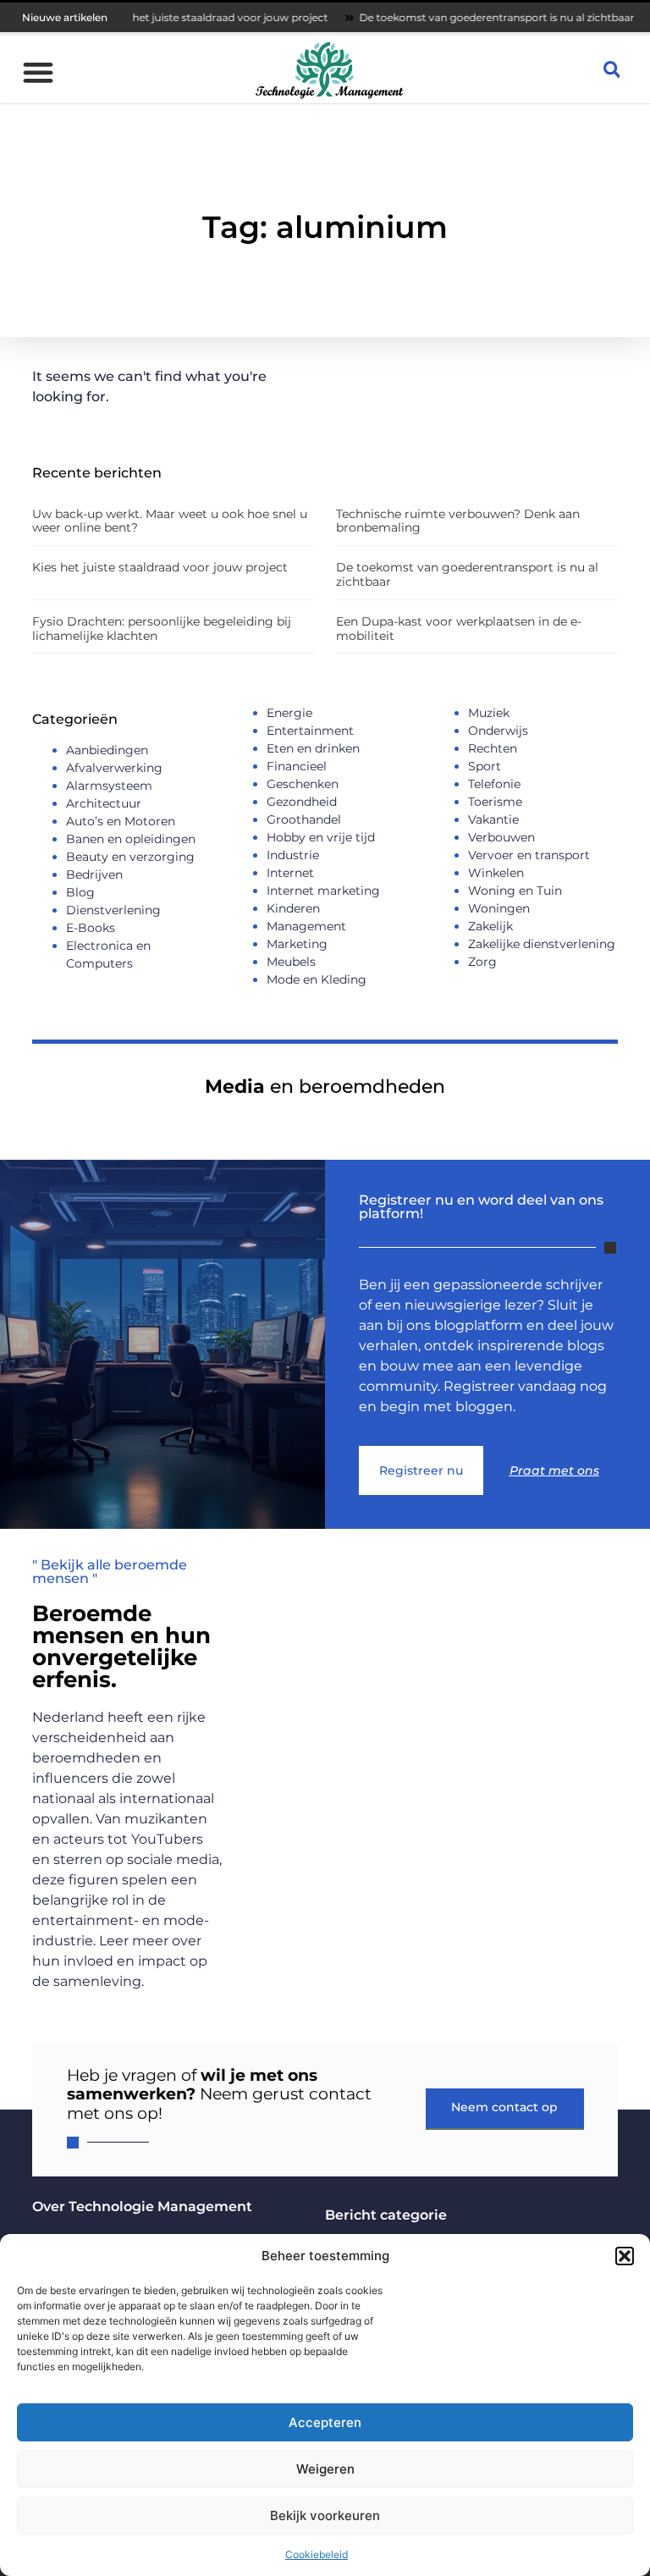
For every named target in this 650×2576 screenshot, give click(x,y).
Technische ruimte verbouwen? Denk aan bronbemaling (458, 521)
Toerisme (495, 802)
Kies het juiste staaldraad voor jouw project (175, 17)
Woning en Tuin (515, 891)
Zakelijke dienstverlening (542, 944)
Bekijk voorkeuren (325, 2515)
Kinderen (293, 908)
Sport (485, 766)
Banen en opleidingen (131, 839)
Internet (290, 873)
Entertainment (310, 731)
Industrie (293, 855)
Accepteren (325, 2422)
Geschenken (303, 784)
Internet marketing (323, 891)
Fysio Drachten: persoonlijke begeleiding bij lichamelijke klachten (162, 629)
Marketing (297, 944)
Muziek (489, 713)
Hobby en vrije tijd (321, 837)
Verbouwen (501, 837)
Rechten (493, 748)
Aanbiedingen (107, 750)
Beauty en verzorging (130, 857)
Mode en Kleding (317, 979)
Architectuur (104, 803)
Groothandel (304, 819)
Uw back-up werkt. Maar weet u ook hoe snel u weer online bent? (170, 521)
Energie (289, 713)
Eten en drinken (313, 748)
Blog (80, 892)
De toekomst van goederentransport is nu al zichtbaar (453, 17)
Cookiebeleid (317, 2554)
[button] (625, 2256)
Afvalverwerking (114, 768)
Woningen (499, 908)
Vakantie (493, 819)
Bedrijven (94, 874)
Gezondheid (302, 802)
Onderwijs (498, 731)
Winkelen (496, 873)
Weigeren (325, 2469)
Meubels (291, 962)
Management (306, 926)
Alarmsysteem (109, 786)
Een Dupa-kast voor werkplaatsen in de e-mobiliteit (459, 629)
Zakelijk (490, 926)
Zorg (482, 962)
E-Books (91, 928)
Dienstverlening (113, 910)
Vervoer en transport (529, 855)
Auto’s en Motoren (121, 821)
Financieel (297, 766)
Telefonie (494, 784)
